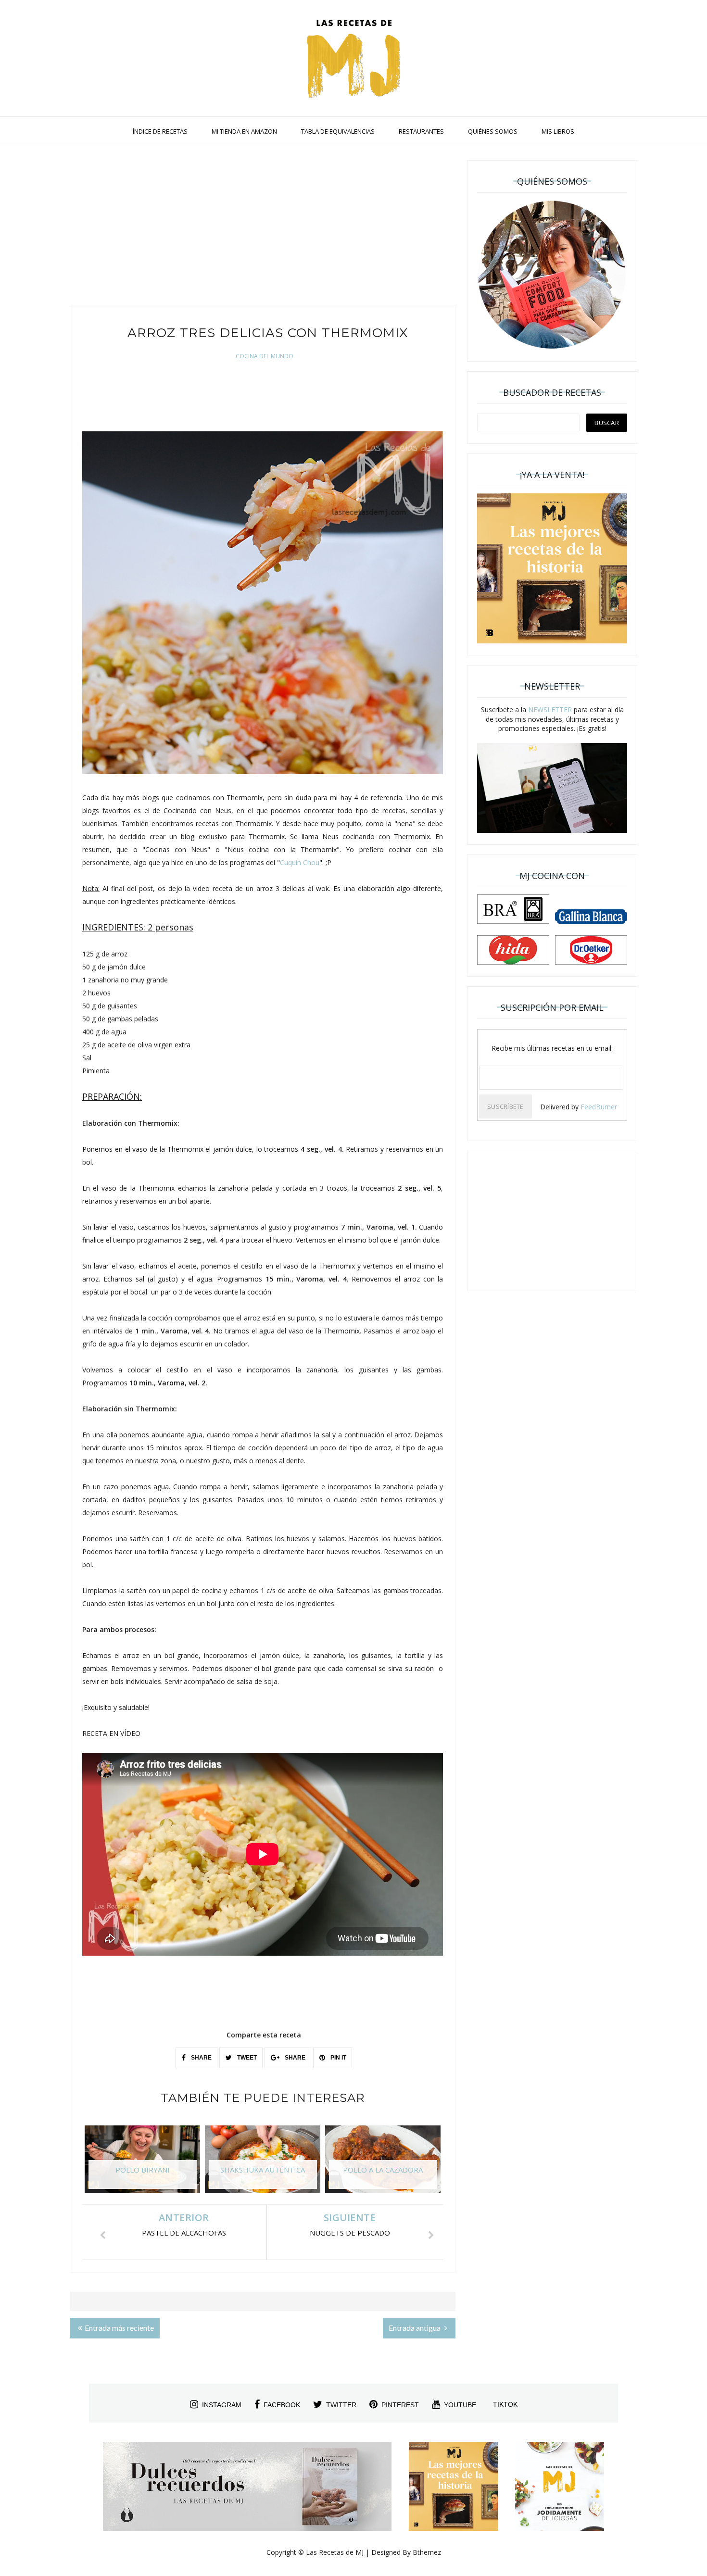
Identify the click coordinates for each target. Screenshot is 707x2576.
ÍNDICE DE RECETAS (160, 131)
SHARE (201, 2058)
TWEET (246, 2058)
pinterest (400, 2405)
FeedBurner (599, 1107)
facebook (282, 2405)
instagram (222, 2405)
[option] (142, 2164)
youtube (460, 2405)
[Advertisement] (263, 228)
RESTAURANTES (421, 131)
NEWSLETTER (550, 710)
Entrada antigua (415, 2328)
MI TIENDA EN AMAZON (244, 131)
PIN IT (338, 2058)
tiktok (505, 2404)
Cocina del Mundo (265, 356)
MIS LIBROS (558, 131)
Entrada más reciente (119, 2328)
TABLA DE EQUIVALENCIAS (338, 131)
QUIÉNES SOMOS (493, 131)
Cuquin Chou (300, 862)
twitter (341, 2405)
